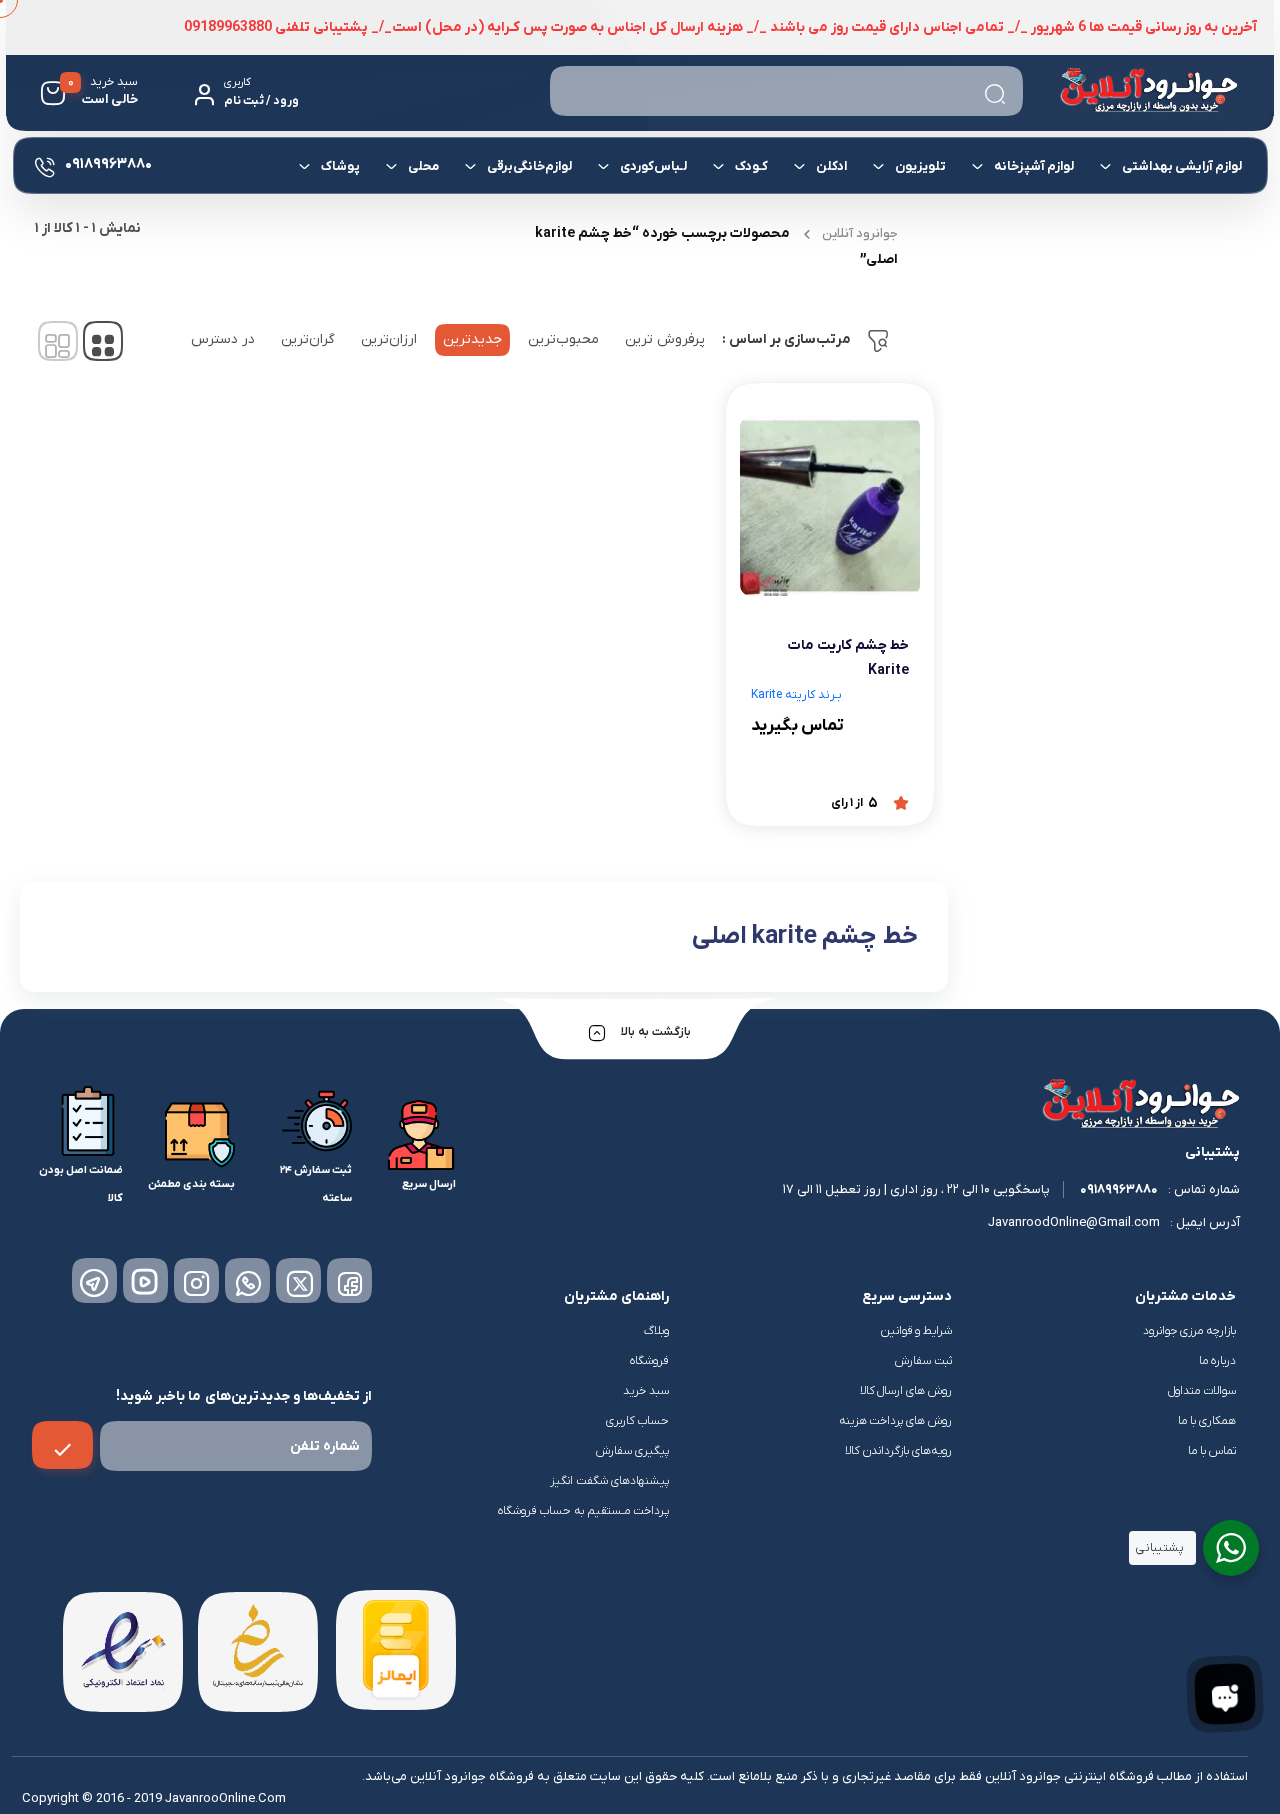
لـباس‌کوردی (652, 166)
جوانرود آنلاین (860, 233)
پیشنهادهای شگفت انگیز (609, 1481)
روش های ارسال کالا (906, 1391)
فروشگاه (649, 1361)
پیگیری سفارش (632, 1451)
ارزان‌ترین (389, 339)
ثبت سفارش (923, 1361)
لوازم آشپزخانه (1033, 166)
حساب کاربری (637, 1421)
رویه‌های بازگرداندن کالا (898, 1451)
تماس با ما (1212, 1451)
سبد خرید (646, 1391)
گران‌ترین (308, 339)
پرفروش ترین (665, 339)
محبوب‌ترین (563, 339)
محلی (422, 166)
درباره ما (1217, 1361)
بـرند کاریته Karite (796, 695)
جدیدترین (472, 339)
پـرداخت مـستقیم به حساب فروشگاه (583, 1511)
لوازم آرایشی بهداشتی (1181, 166)
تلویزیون (919, 166)
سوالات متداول (1202, 1391)
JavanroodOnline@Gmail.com (1074, 1222)
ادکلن (830, 166)
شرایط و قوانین (916, 1331)
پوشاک (339, 166)
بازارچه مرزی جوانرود (1189, 1331)
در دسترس (223, 339)
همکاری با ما (1207, 1421)
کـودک (750, 166)
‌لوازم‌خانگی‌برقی (528, 166)
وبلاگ (656, 1331)
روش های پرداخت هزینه (896, 1421)
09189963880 (1119, 1189)
